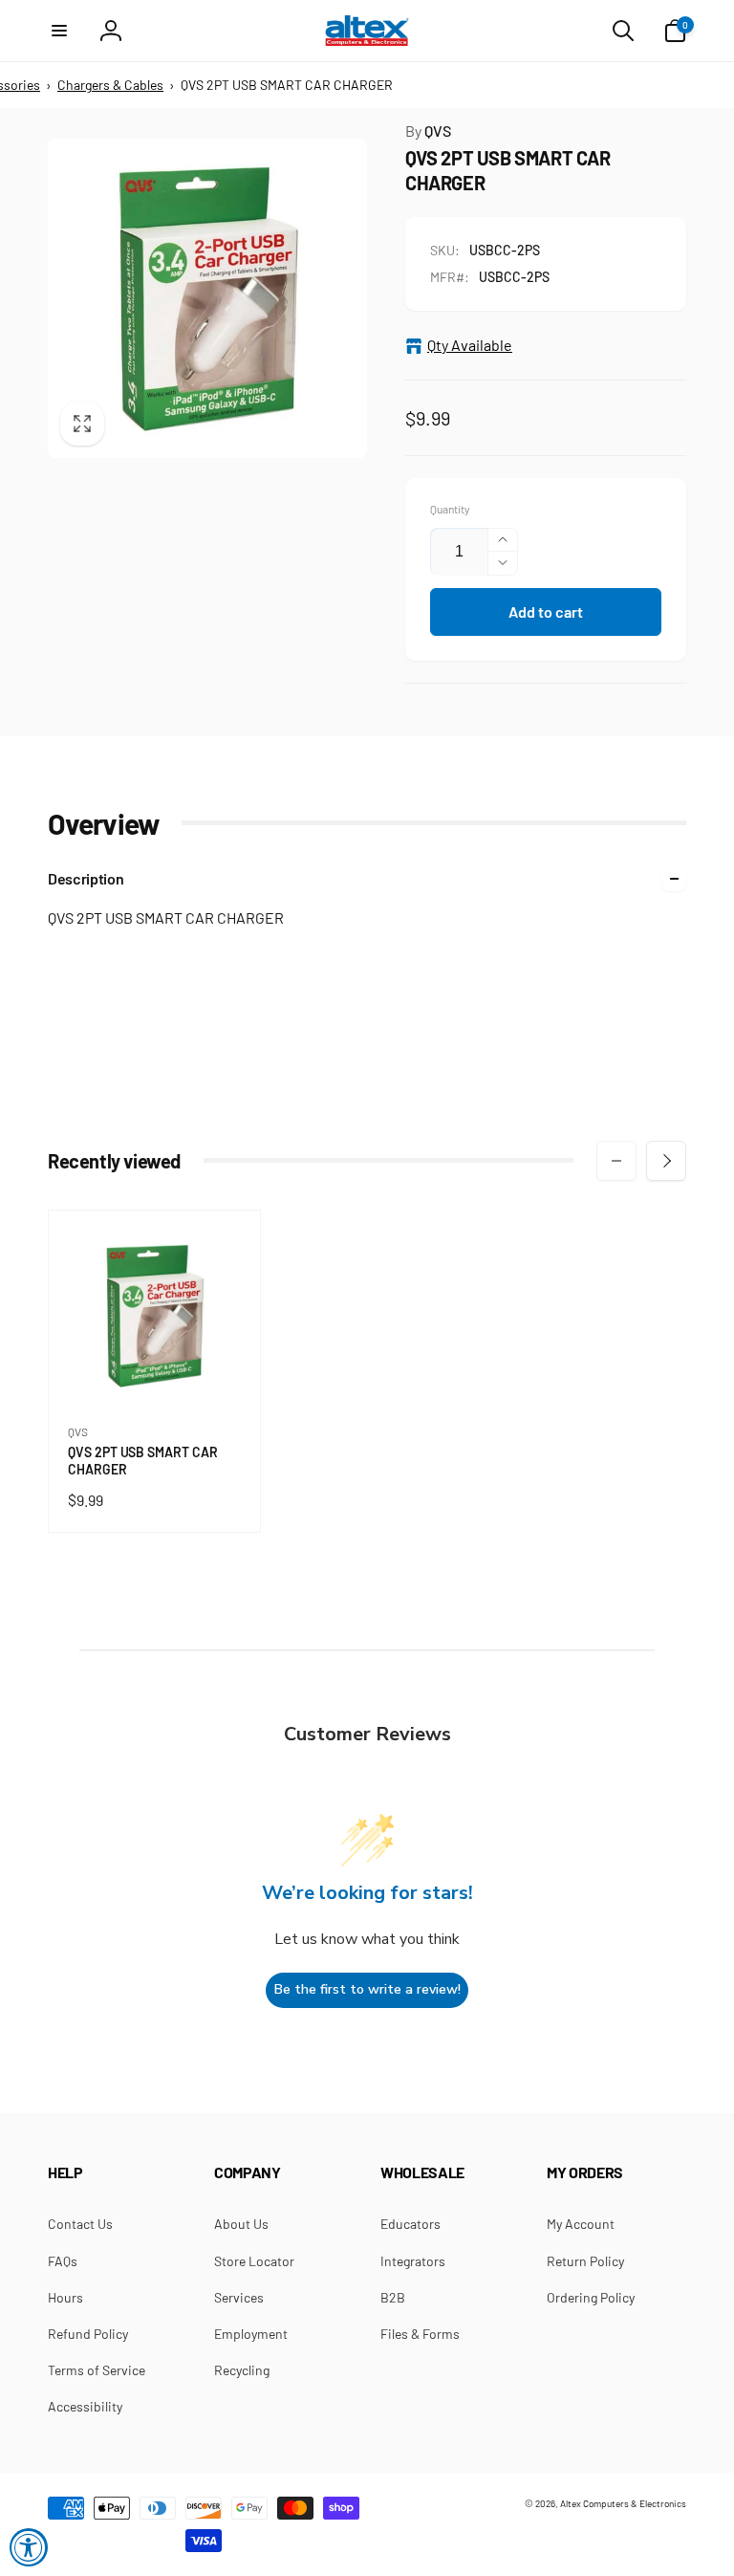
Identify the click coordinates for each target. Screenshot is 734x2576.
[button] (59, 31)
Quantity (450, 509)
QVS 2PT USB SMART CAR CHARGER (143, 1461)
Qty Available (470, 345)
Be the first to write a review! (367, 1989)
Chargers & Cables (110, 85)
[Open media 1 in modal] (207, 298)
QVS (428, 131)
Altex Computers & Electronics (623, 2503)
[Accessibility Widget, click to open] (29, 2547)
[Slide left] (616, 1161)
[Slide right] (666, 1161)
